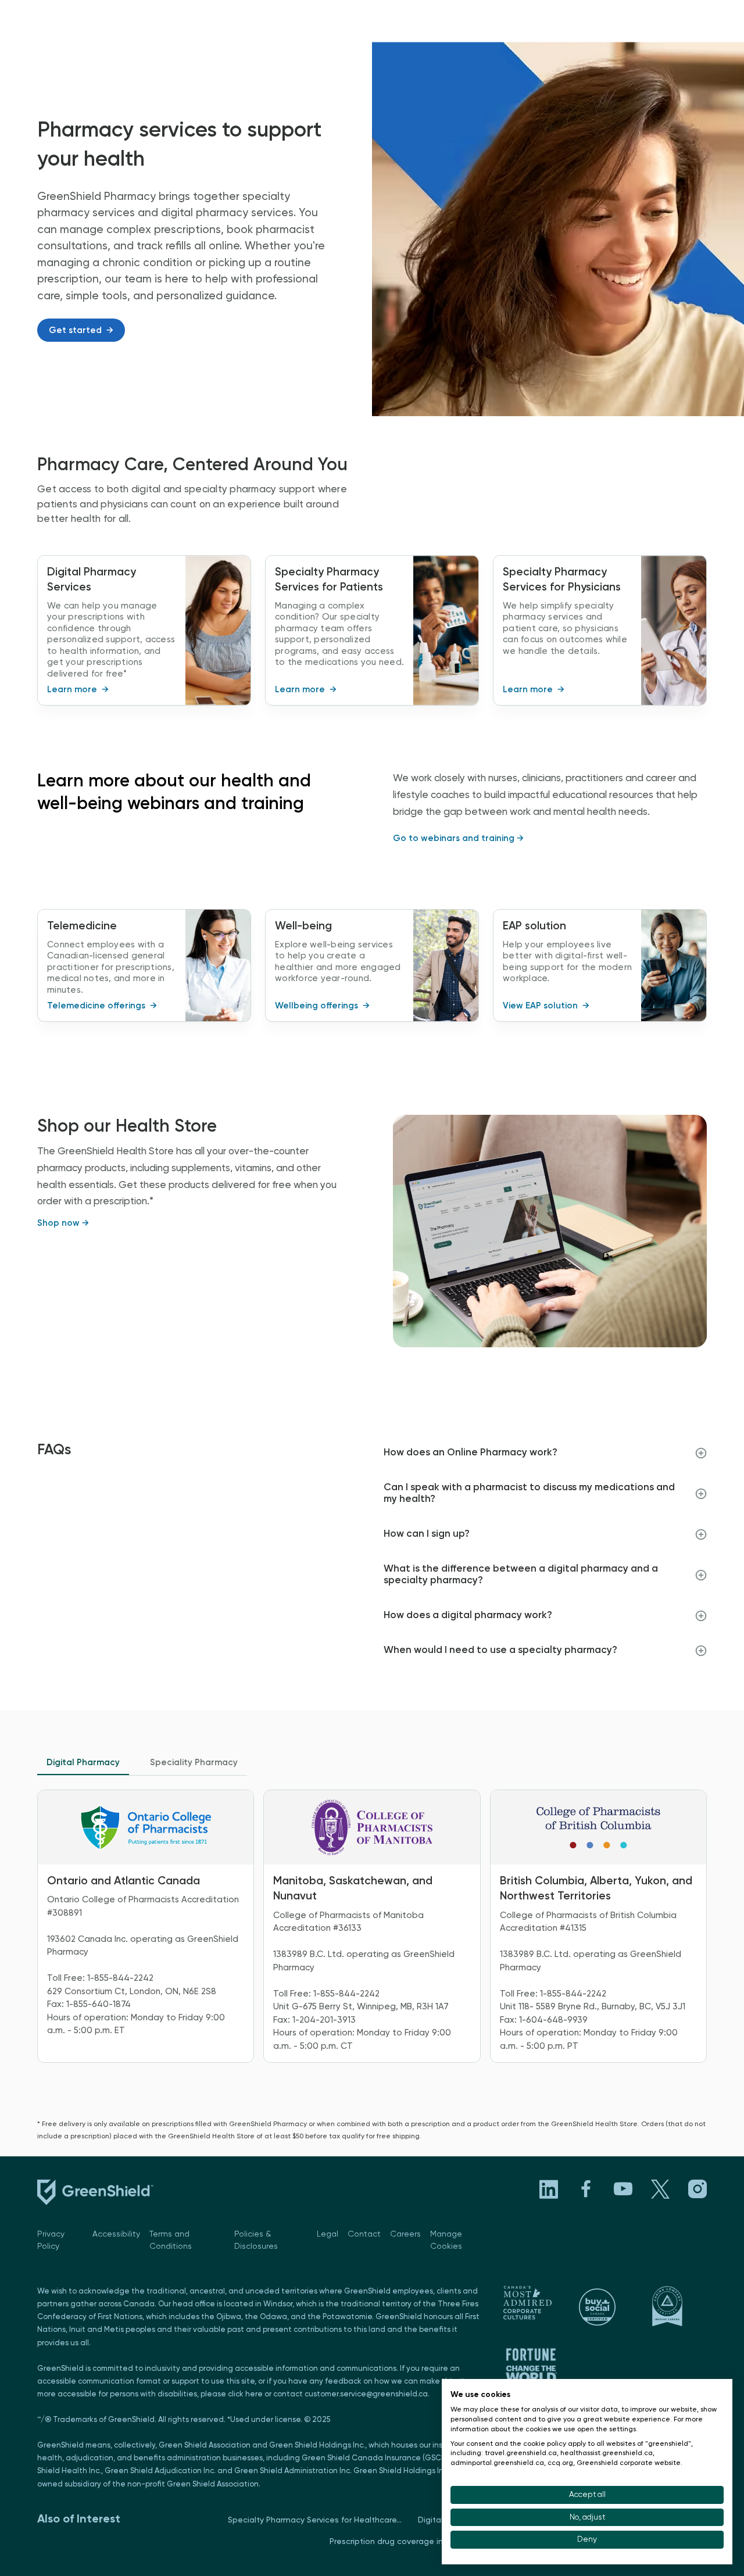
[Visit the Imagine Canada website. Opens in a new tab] (679, 2306)
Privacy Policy (51, 2240)
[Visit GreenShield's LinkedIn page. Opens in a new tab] (549, 2189)
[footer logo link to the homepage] (95, 2195)
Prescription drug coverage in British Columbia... (422, 2542)
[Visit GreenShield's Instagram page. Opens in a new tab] (697, 2189)
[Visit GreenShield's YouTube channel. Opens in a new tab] (623, 2189)
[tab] (83, 1763)
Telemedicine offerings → (102, 1006)
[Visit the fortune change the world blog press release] (531, 2365)
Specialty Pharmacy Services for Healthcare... (315, 2520)
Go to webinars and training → (458, 838)
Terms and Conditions (171, 2240)
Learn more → (78, 690)
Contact (364, 2234)
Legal (328, 2234)
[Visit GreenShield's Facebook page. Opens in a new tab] (586, 2189)
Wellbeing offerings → (322, 1006)
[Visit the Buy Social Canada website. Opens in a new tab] (605, 2306)
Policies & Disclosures (256, 2240)
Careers (405, 2234)
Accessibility (116, 2234)
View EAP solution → (546, 1006)
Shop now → (63, 1223)
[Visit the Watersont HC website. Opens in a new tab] (531, 2303)
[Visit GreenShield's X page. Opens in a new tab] (660, 2189)
